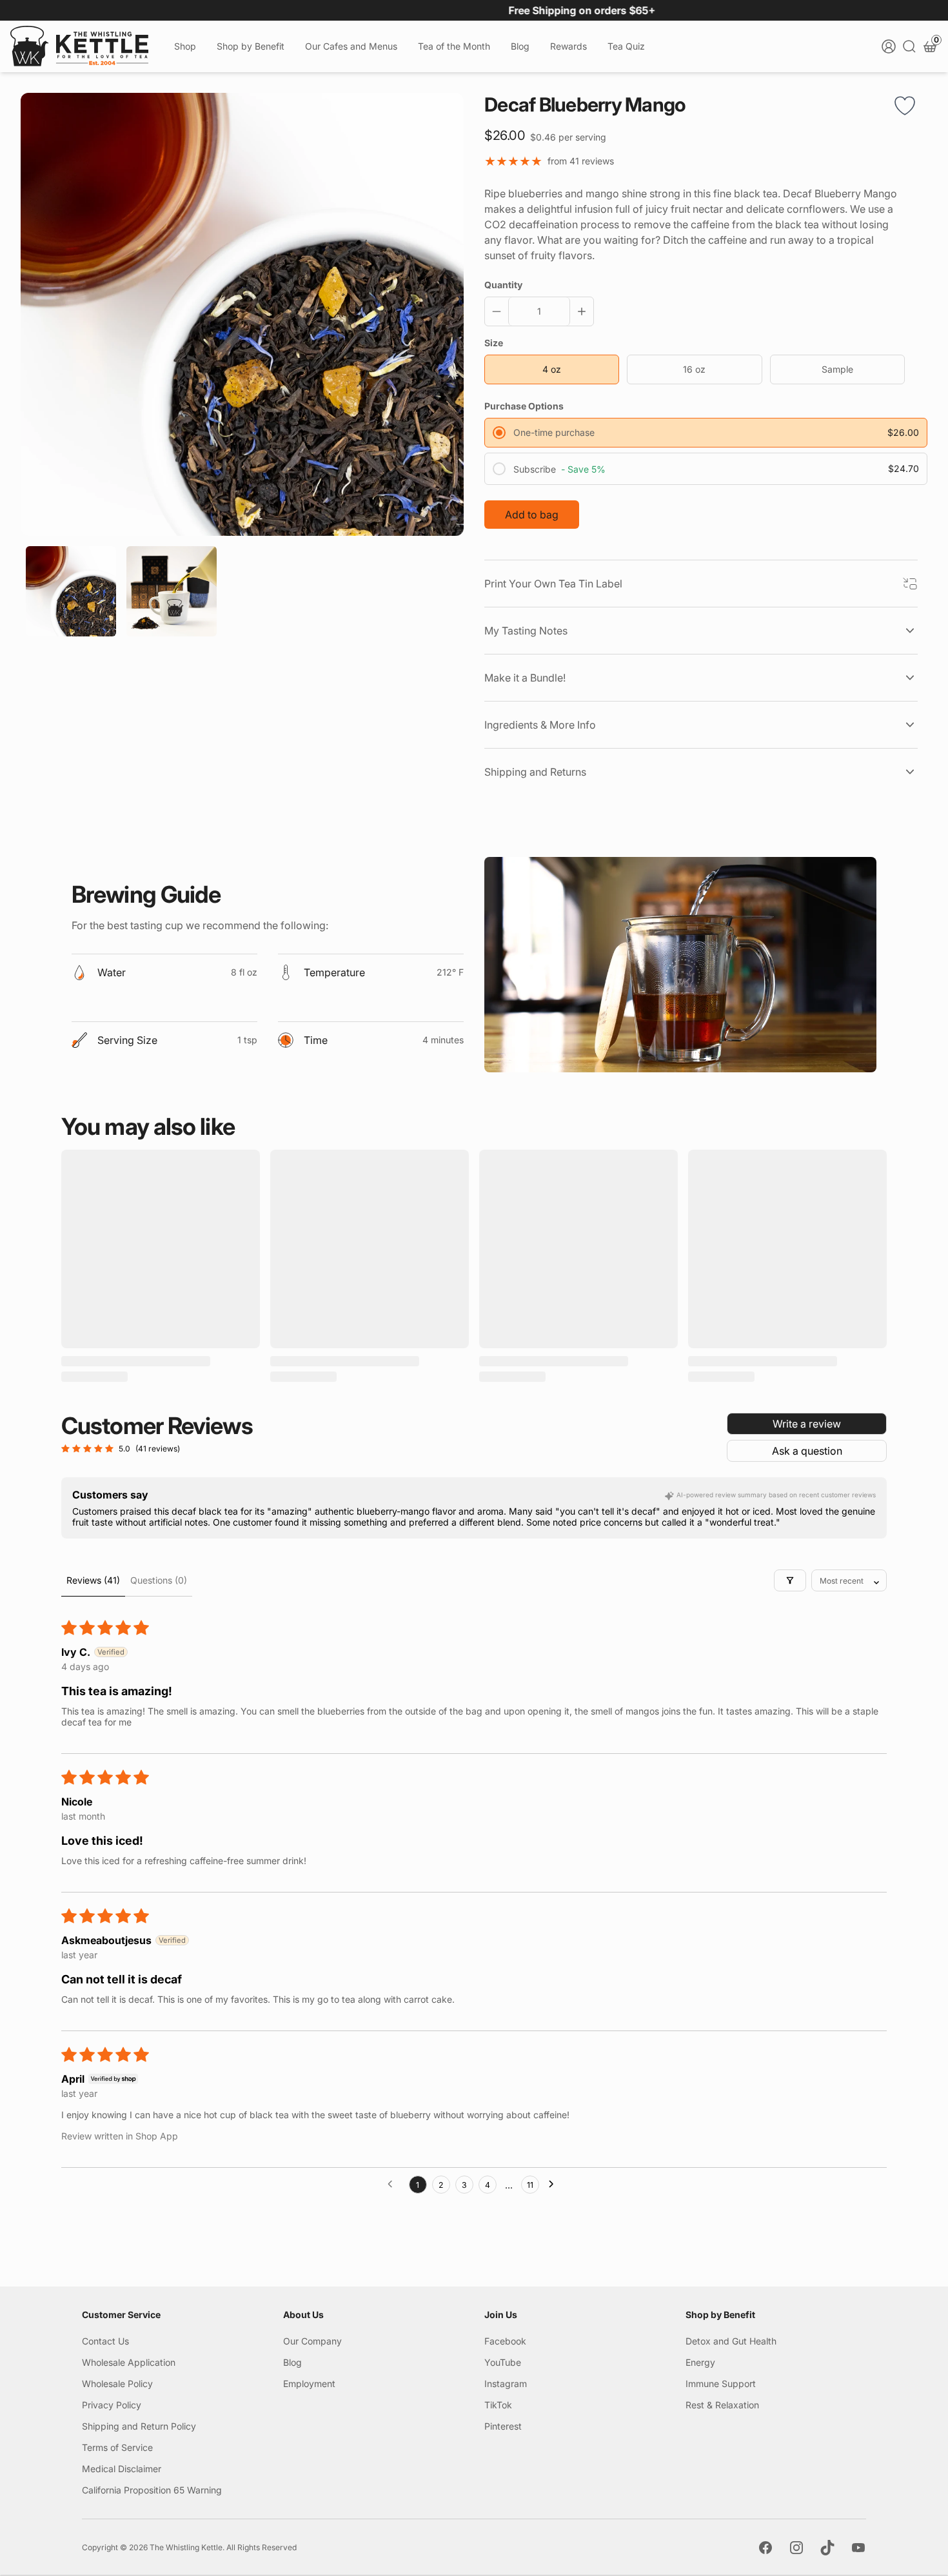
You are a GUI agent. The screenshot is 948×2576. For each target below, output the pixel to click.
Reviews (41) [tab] (93, 1580)
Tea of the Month (454, 46)
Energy (700, 2362)
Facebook (505, 2341)
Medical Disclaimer (122, 2469)
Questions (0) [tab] (159, 1580)
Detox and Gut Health (731, 2341)
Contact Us (105, 2341)
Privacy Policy (112, 2405)
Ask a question (807, 1451)
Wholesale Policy (117, 2384)
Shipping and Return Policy (139, 2426)
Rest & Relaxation (722, 2405)
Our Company (312, 2341)
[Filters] (790, 1580)
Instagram (506, 2384)
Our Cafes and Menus (351, 46)
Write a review (807, 1424)
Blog (520, 46)
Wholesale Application (129, 2362)
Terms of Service (117, 2447)
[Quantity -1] (499, 311)
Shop (185, 46)
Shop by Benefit (251, 46)
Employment (309, 2384)
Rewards (568, 46)
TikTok (498, 2405)
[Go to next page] (555, 2185)
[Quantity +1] (579, 311)
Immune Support (721, 2384)
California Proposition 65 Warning (152, 2490)
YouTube (503, 2362)
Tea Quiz (626, 46)
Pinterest (503, 2426)
